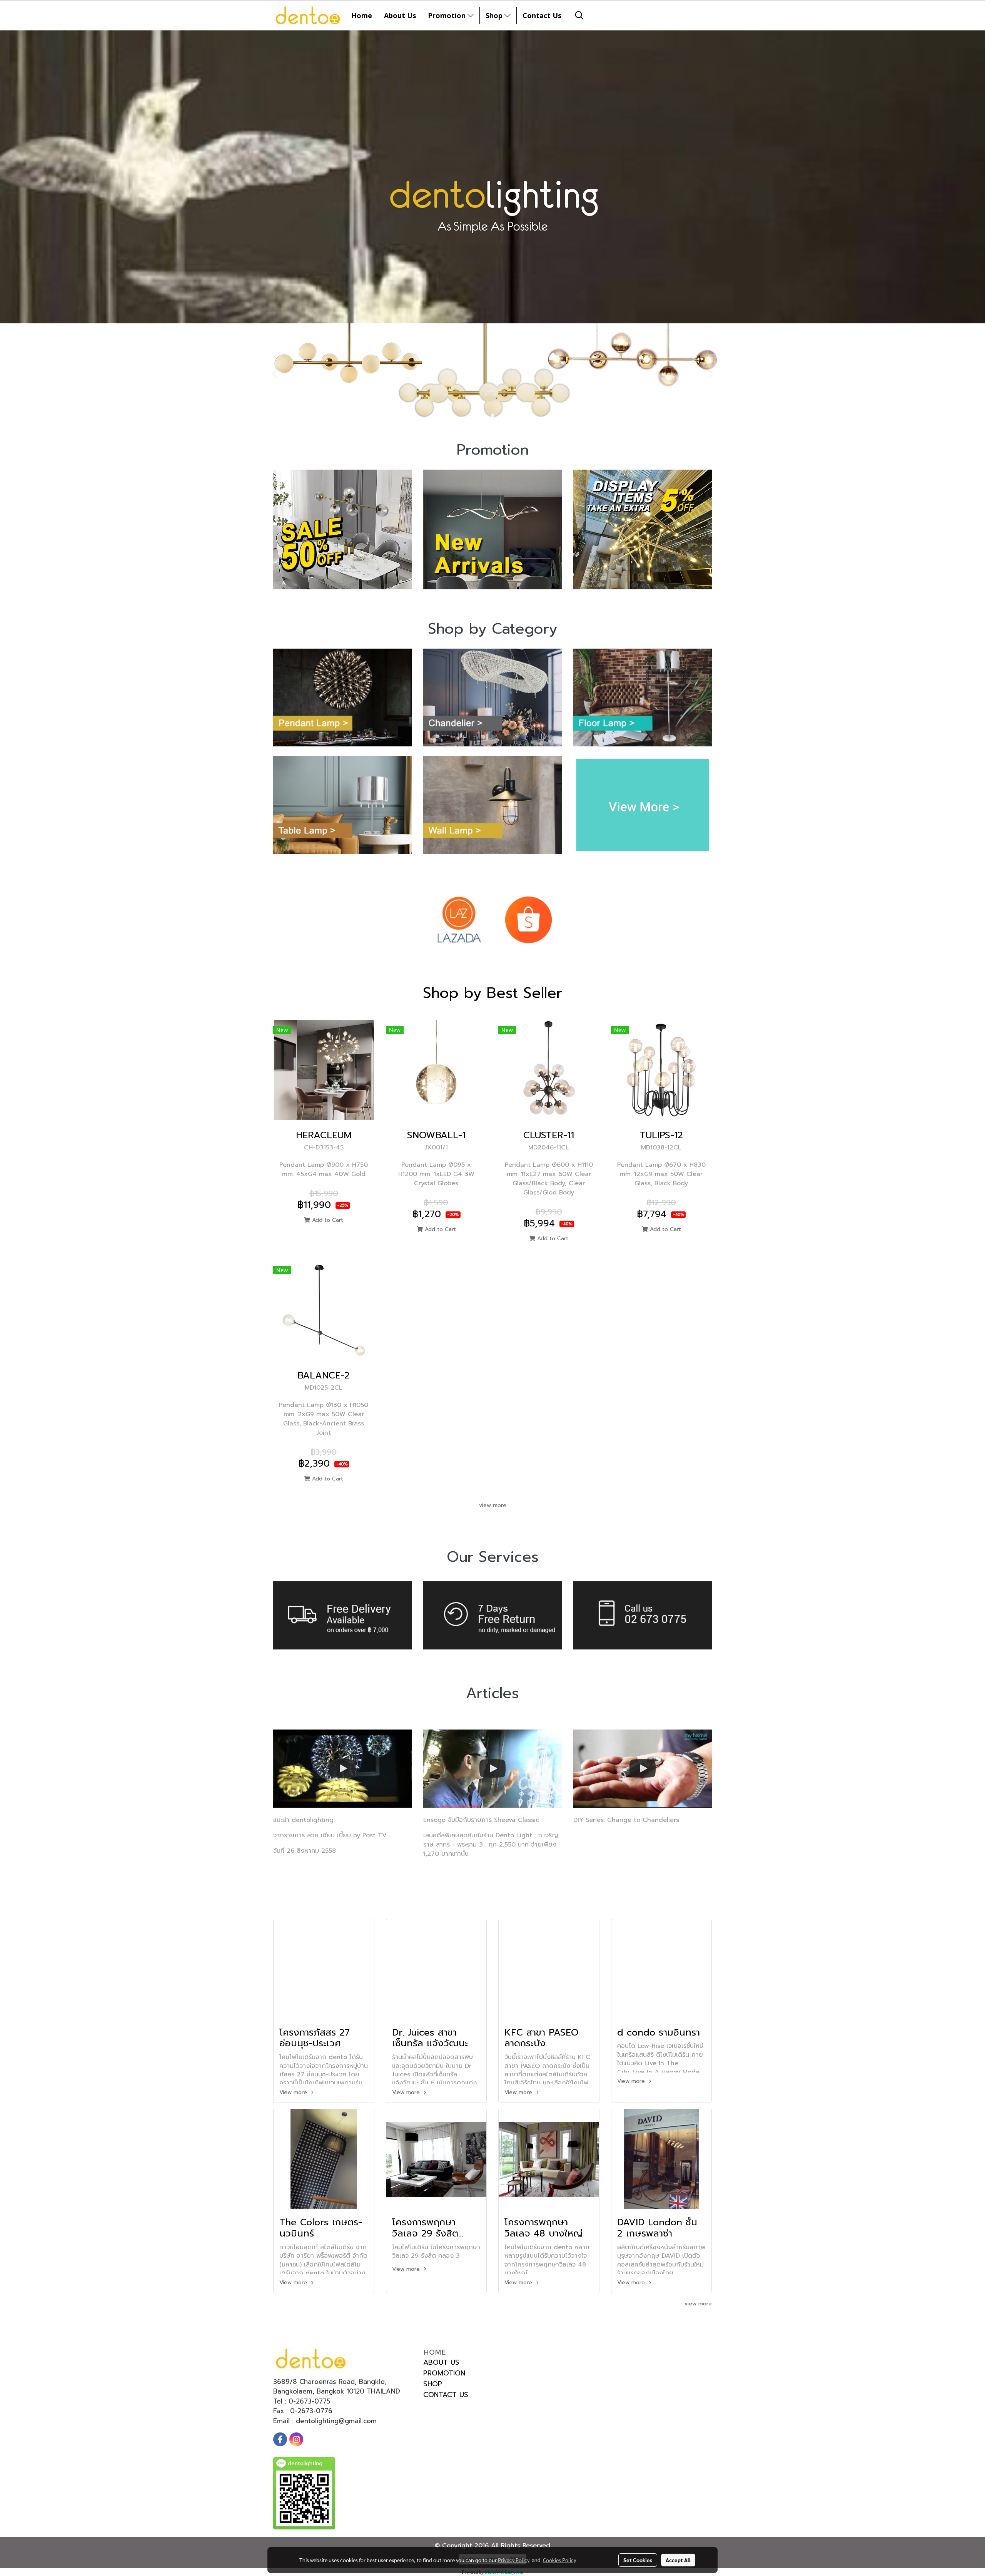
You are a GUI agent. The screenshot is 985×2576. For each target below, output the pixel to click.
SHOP (433, 2384)
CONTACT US (446, 2395)
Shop (495, 15)
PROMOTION (444, 2373)
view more (493, 1505)
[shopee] (528, 920)
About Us (400, 15)
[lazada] (459, 920)
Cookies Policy (559, 2560)
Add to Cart (327, 1220)
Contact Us (542, 15)
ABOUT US (441, 2362)
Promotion (448, 15)
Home (362, 15)
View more (294, 2092)
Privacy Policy (514, 2560)
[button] (579, 15)
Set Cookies (638, 2560)
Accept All (678, 2560)
